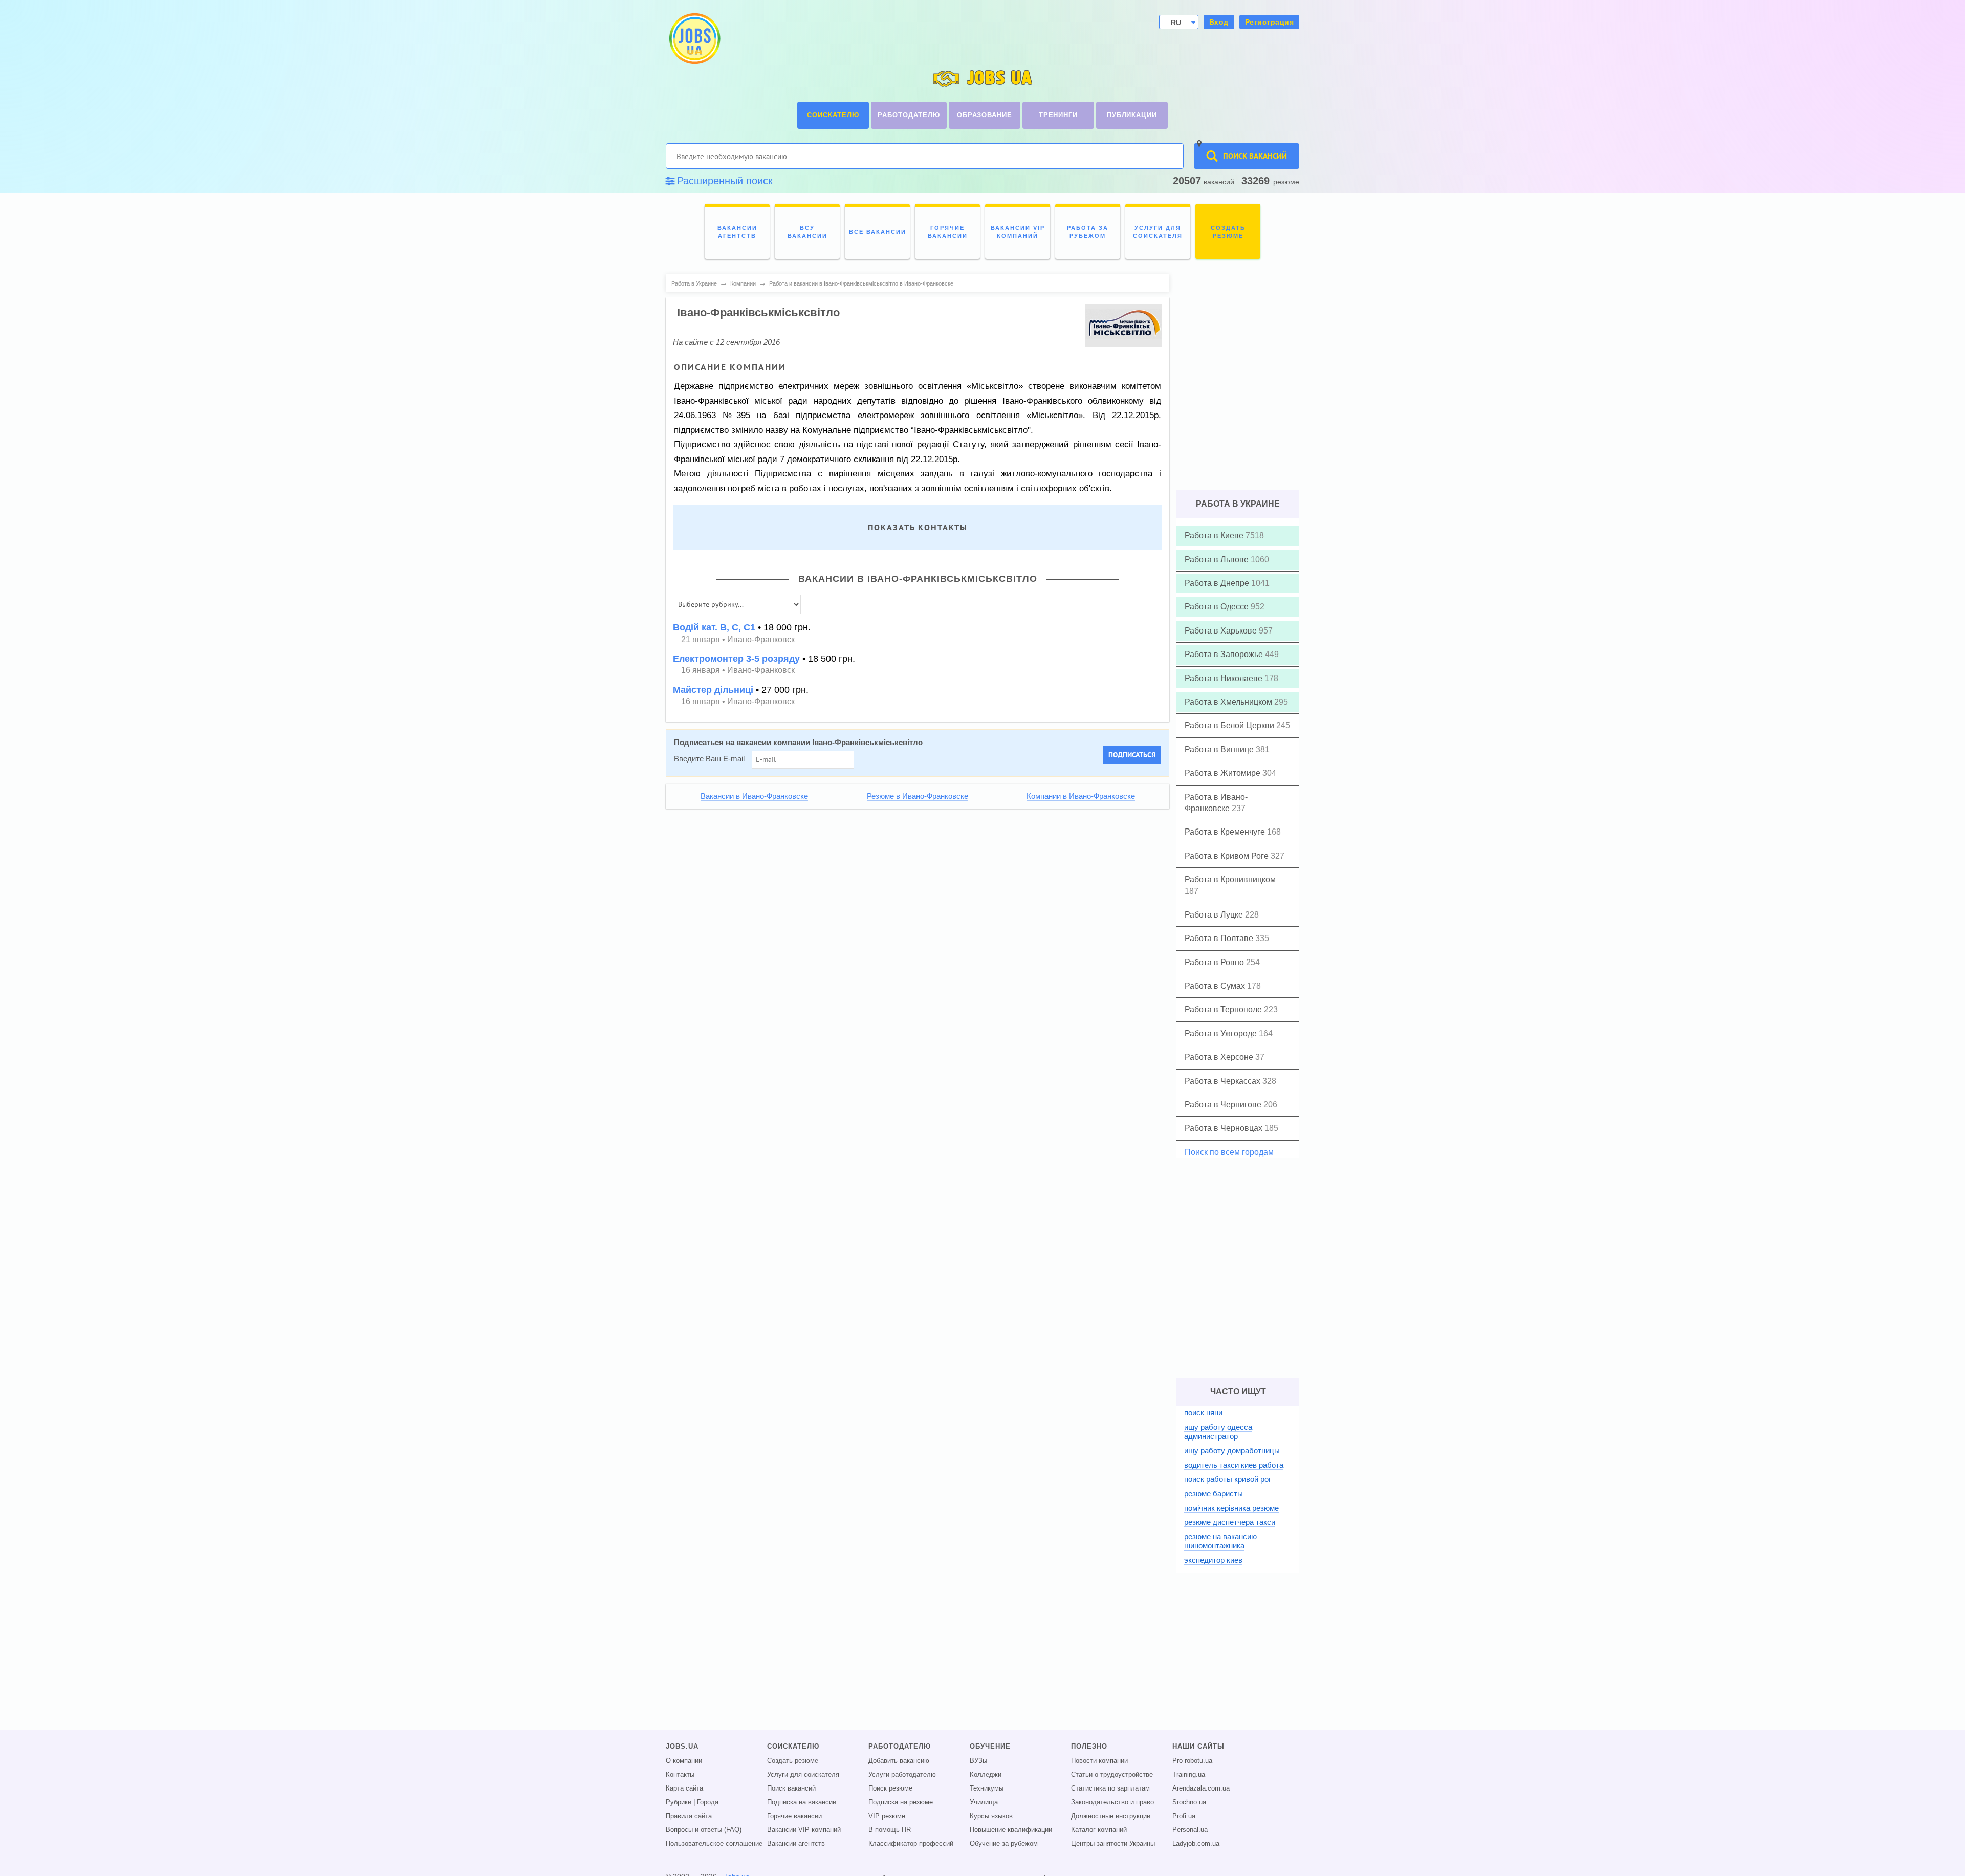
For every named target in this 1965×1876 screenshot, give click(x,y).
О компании (684, 1761)
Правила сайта (689, 1816)
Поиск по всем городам (1229, 1152)
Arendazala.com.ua (1201, 1788)
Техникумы (987, 1788)
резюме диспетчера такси (1230, 1522)
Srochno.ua (1189, 1802)
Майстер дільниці (713, 690)
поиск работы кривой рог (1228, 1479)
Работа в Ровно (1215, 962)
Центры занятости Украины (1113, 1844)
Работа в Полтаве (1220, 938)
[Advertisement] (910, 887)
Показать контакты (918, 527)
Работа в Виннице (1220, 749)
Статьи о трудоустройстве (1112, 1775)
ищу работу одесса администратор (1218, 1432)
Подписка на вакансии (802, 1802)
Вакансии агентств (796, 1844)
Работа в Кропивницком (1230, 879)
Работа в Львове (1218, 560)
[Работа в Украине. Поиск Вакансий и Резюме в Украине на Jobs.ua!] (694, 39)
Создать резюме (793, 1761)
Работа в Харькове (1222, 631)
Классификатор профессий (911, 1844)
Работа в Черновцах (1225, 1128)
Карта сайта (684, 1788)
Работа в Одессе (1218, 607)
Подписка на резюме (901, 1802)
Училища (984, 1802)
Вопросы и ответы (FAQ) (704, 1830)
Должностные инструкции (1111, 1816)
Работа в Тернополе (1224, 1009)
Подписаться (1132, 755)
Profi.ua (1184, 1816)
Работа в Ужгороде (1222, 1033)
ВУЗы (978, 1761)
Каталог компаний (1099, 1830)
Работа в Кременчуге (1226, 832)
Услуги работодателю (902, 1775)
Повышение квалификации (1011, 1830)
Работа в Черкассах (1224, 1081)
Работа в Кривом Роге (1228, 856)
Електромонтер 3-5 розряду (736, 659)
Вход (1219, 22)
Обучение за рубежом (1004, 1844)
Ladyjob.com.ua (1196, 1844)
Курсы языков (991, 1816)
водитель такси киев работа (1234, 1465)
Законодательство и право (1112, 1802)
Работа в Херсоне (1220, 1057)
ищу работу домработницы (1232, 1450)
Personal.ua (1190, 1830)
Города (708, 1802)
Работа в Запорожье (1225, 654)
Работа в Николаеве (1225, 678)
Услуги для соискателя (803, 1775)
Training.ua (1189, 1775)
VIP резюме (887, 1816)
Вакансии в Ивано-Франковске (754, 796)
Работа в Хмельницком (1229, 702)
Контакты (680, 1775)
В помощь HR (890, 1830)
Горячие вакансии (794, 1816)
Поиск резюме (890, 1788)
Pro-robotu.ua (1192, 1761)
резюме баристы (1214, 1493)
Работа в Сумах (1216, 986)
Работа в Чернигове (1224, 1105)
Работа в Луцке (1215, 915)
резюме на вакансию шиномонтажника (1220, 1541)
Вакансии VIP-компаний (804, 1830)
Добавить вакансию (899, 1761)
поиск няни (1203, 1413)
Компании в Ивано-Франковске (1081, 796)
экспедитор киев (1213, 1560)
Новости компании (1099, 1761)
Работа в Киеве (1215, 536)
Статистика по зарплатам (1110, 1788)
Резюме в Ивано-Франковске (918, 796)
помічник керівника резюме (1231, 1508)
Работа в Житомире (1224, 773)
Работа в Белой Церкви (1230, 725)
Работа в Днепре (1218, 583)
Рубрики (679, 1802)
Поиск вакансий (791, 1788)
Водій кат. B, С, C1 (714, 627)
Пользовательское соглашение (714, 1844)
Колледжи (986, 1775)
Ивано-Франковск (761, 639)
